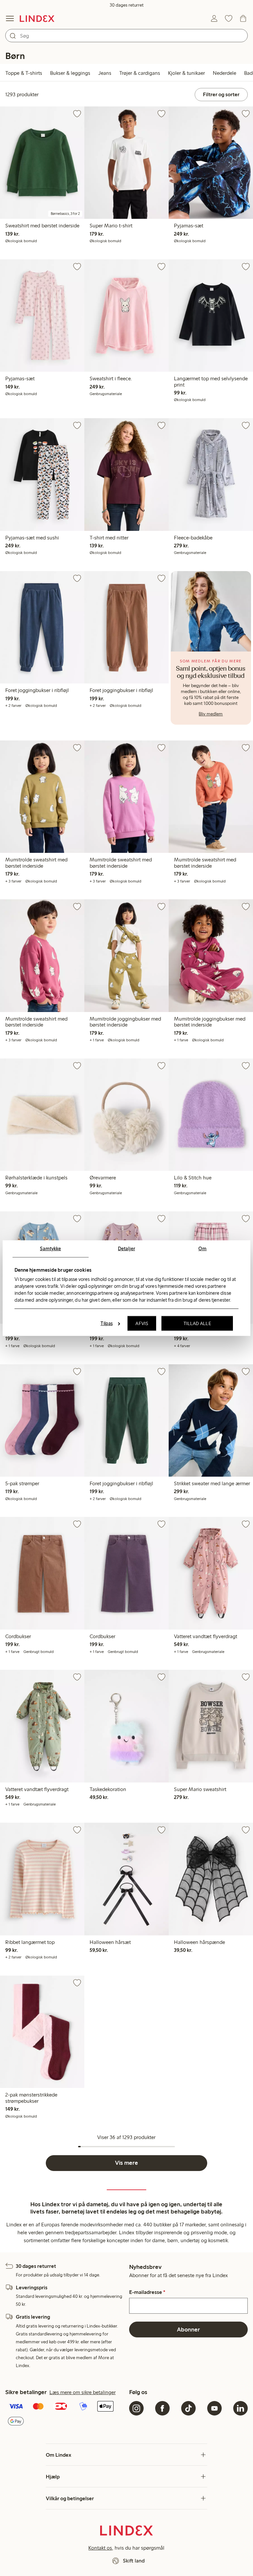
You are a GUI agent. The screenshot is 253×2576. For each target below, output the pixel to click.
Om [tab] (202, 1248)
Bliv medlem (211, 714)
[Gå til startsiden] (37, 18)
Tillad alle (197, 1323)
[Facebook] (162, 2408)
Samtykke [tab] (50, 1248)
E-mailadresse (147, 2292)
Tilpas (107, 1323)
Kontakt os (100, 2548)
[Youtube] (214, 2408)
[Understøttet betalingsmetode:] (65, 2414)
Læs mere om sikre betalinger (83, 2392)
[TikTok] (188, 2408)
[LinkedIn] (240, 2408)
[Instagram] (136, 2408)
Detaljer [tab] (126, 1248)
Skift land (134, 2561)
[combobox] (126, 36)
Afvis (142, 1323)
